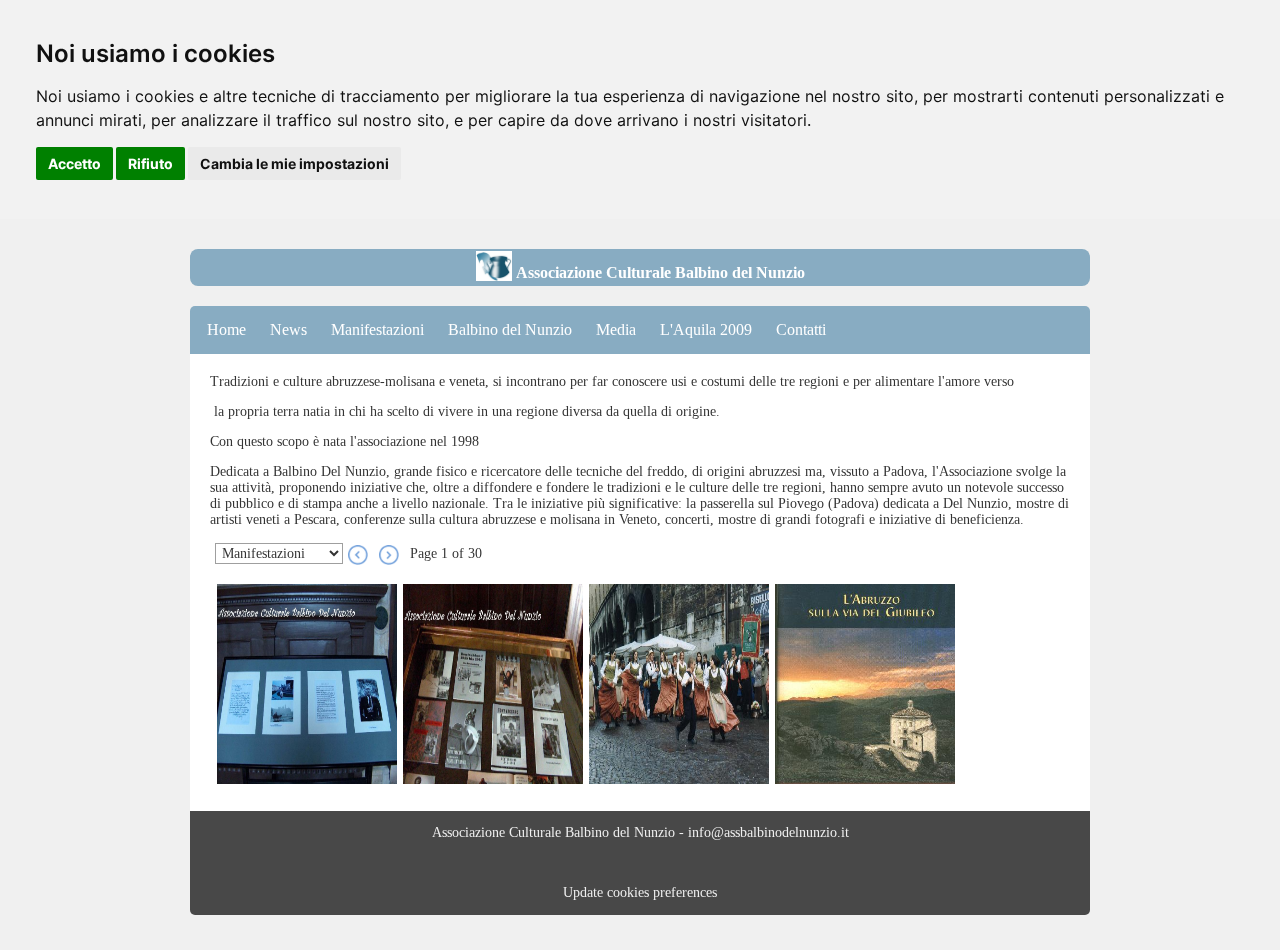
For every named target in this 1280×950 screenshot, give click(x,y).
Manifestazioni (377, 329)
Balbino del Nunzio (510, 329)
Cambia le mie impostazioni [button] (294, 163)
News (288, 329)
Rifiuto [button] (150, 163)
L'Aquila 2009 (706, 329)
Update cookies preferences (640, 892)
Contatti (801, 329)
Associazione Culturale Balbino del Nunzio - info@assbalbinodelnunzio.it (640, 832)
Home (226, 329)
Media (616, 329)
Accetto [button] (74, 163)
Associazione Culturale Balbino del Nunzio (658, 272)
